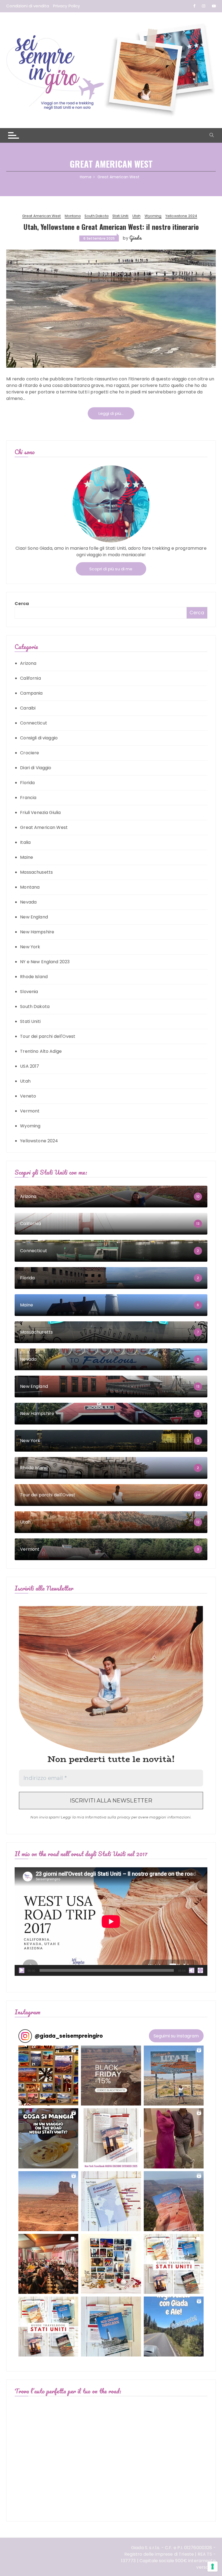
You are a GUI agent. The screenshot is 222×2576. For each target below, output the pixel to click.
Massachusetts (36, 872)
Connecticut (34, 723)
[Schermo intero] (200, 1970)
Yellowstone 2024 (181, 216)
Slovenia (29, 992)
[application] (111, 1922)
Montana (73, 216)
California (30, 678)
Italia (25, 842)
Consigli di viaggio (39, 738)
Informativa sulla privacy (108, 1817)
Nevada (28, 902)
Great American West (42, 216)
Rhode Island (34, 977)
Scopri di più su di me (111, 569)
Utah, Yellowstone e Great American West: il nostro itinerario (111, 227)
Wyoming (153, 216)
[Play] (22, 1970)
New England (34, 917)
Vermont (30, 1111)
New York (30, 947)
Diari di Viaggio (36, 768)
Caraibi (28, 708)
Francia (28, 798)
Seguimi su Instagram (176, 2036)
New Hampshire (37, 932)
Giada (135, 238)
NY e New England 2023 (45, 962)
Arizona (28, 663)
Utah (137, 216)
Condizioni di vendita (28, 6)
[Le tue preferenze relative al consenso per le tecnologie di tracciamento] (213, 2567)
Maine (27, 857)
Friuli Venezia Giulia (40, 812)
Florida (27, 783)
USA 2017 (30, 1066)
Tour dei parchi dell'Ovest (48, 1036)
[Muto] (192, 1970)
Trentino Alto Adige (41, 1051)
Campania (31, 693)
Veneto (28, 1096)
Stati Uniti (120, 216)
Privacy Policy (67, 6)
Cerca (22, 604)
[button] (48, 2076)
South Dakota (97, 216)
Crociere (30, 753)
